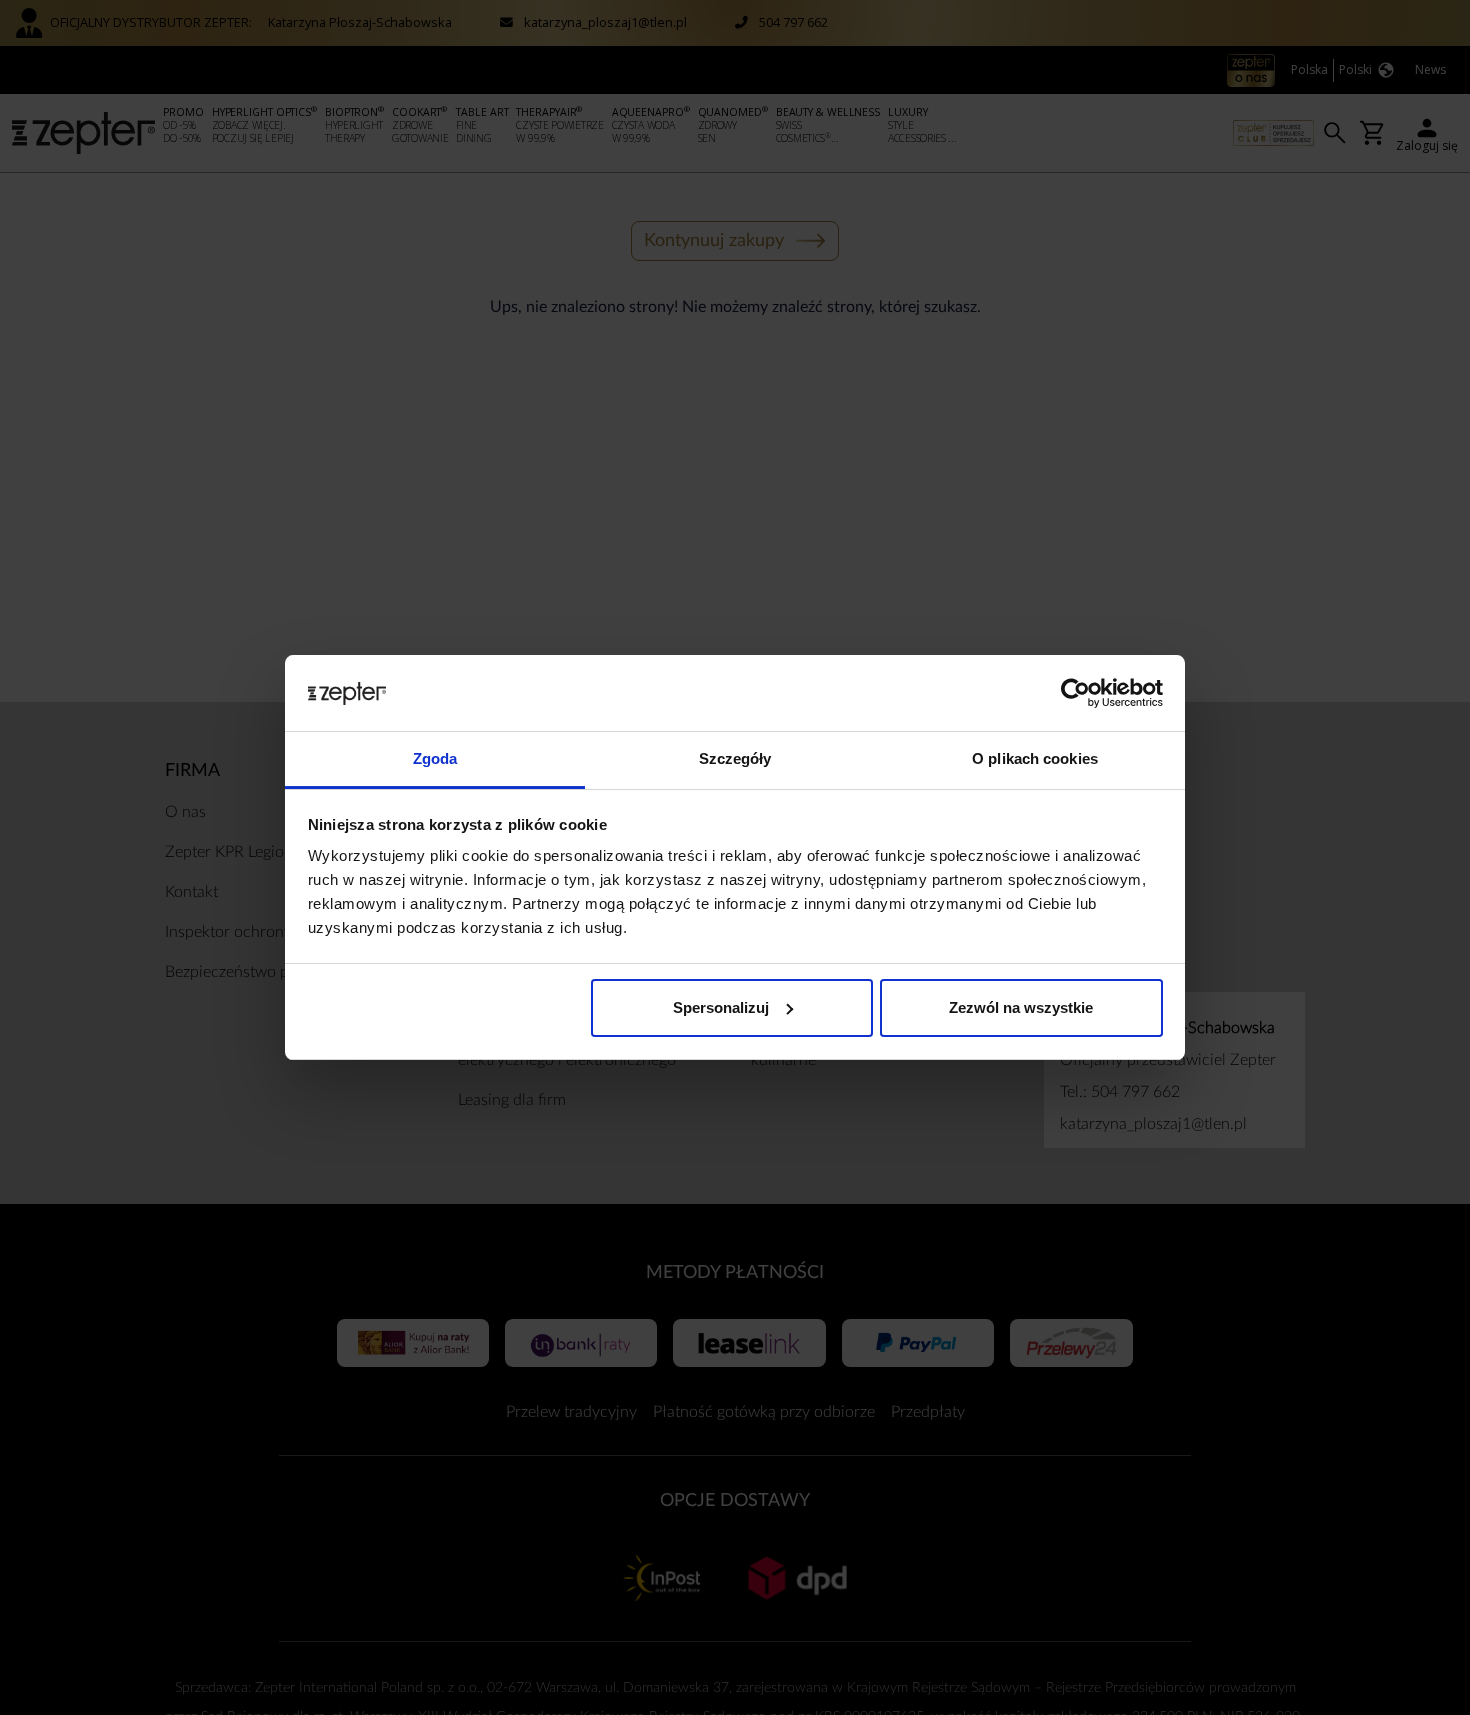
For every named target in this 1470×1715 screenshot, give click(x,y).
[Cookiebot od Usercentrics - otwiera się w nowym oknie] (1075, 693)
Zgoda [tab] (435, 758)
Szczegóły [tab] (735, 758)
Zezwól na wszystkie (1021, 1007)
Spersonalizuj (721, 1007)
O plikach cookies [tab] (1035, 758)
